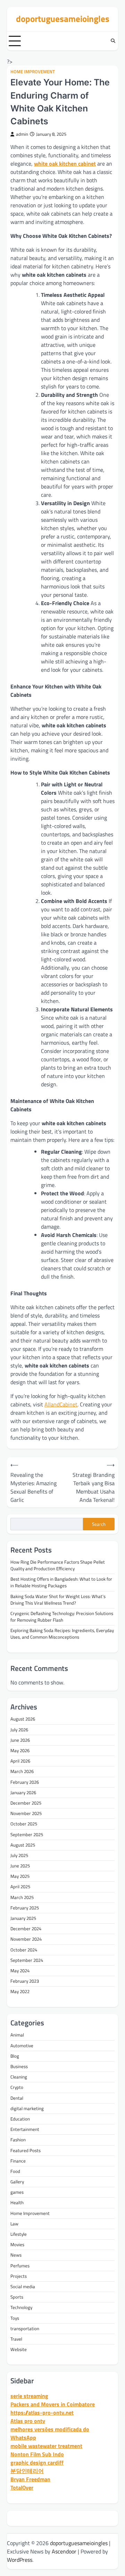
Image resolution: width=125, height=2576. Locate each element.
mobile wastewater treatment (46, 2446)
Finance (18, 2161)
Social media (23, 2286)
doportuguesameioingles (63, 19)
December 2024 (26, 1929)
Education (20, 2119)
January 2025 (23, 1918)
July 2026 (19, 1730)
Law (14, 2224)
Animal (17, 2035)
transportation (25, 2328)
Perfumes (20, 2266)
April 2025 (20, 1887)
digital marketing (27, 2108)
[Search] (113, 41)
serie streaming (29, 2396)
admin (22, 134)
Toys (15, 2318)
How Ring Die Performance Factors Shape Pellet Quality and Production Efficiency (58, 1565)
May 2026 (20, 1750)
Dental (17, 2098)
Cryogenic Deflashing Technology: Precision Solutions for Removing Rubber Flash (62, 1617)
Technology (21, 2307)
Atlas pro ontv (28, 2421)
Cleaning (19, 2077)
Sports (17, 2297)
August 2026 (23, 1719)
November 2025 (26, 1813)
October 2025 (24, 1824)
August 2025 (23, 1845)
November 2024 (26, 1939)
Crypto (17, 2087)
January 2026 (23, 1792)
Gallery (17, 2182)
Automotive (22, 2046)
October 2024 (24, 1950)
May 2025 (20, 1876)
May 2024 (20, 1971)
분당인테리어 (27, 2471)
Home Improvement (33, 72)
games (17, 2192)
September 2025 (27, 1834)
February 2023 (25, 1981)
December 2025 (26, 1803)
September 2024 (27, 1960)
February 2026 (25, 1782)
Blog (15, 2056)
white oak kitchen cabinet (65, 164)
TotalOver (22, 2487)
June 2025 (20, 1866)
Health (17, 2202)
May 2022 (20, 1991)
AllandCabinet (61, 1404)
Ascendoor (64, 2551)
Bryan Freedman (30, 2479)
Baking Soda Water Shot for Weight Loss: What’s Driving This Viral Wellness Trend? (58, 1600)
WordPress (20, 2560)
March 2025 (22, 1897)
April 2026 (20, 1761)
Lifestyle (19, 2234)
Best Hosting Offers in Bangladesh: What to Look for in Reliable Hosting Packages (61, 1582)
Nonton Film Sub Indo (37, 2454)
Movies (17, 2244)
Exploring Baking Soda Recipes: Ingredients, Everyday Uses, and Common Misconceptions (62, 1634)
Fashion (18, 2140)
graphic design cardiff (37, 2462)
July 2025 (19, 1855)
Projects (19, 2276)
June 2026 (20, 1740)
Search (99, 1524)
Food (15, 2171)
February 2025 (25, 1908)
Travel (16, 2339)
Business (19, 2066)
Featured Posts (26, 2150)
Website (19, 2349)
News (16, 2255)
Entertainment (25, 2129)
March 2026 (22, 1771)
